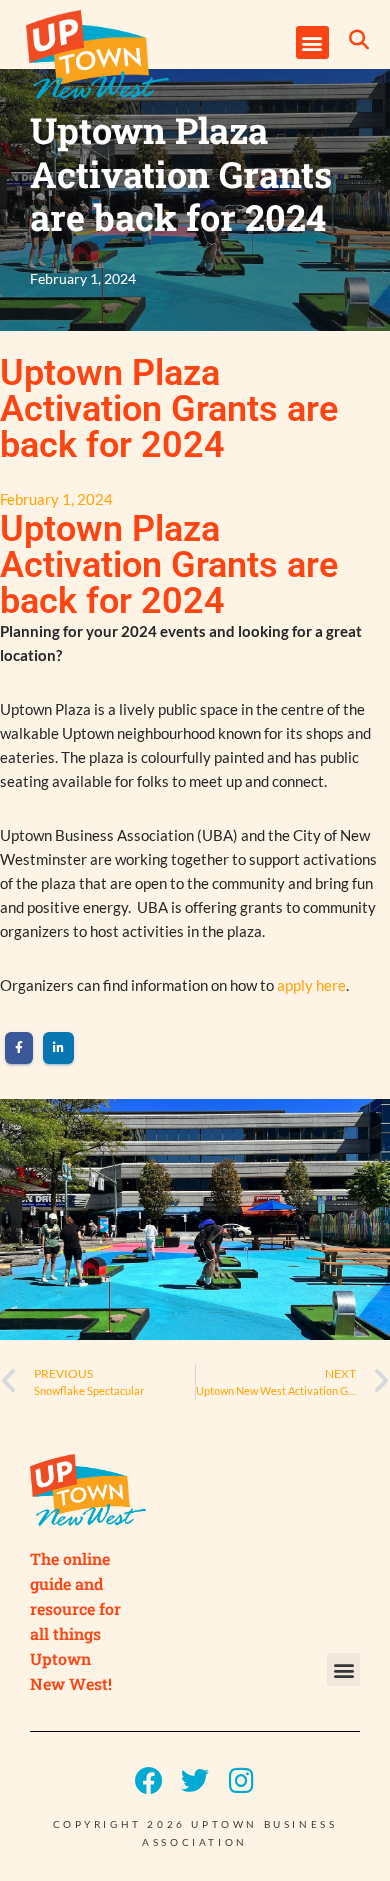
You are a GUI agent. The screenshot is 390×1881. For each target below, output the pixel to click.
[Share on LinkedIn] (58, 1048)
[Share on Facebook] (19, 1048)
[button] (312, 42)
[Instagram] (241, 1781)
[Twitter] (195, 1781)
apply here (311, 985)
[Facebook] (149, 1781)
